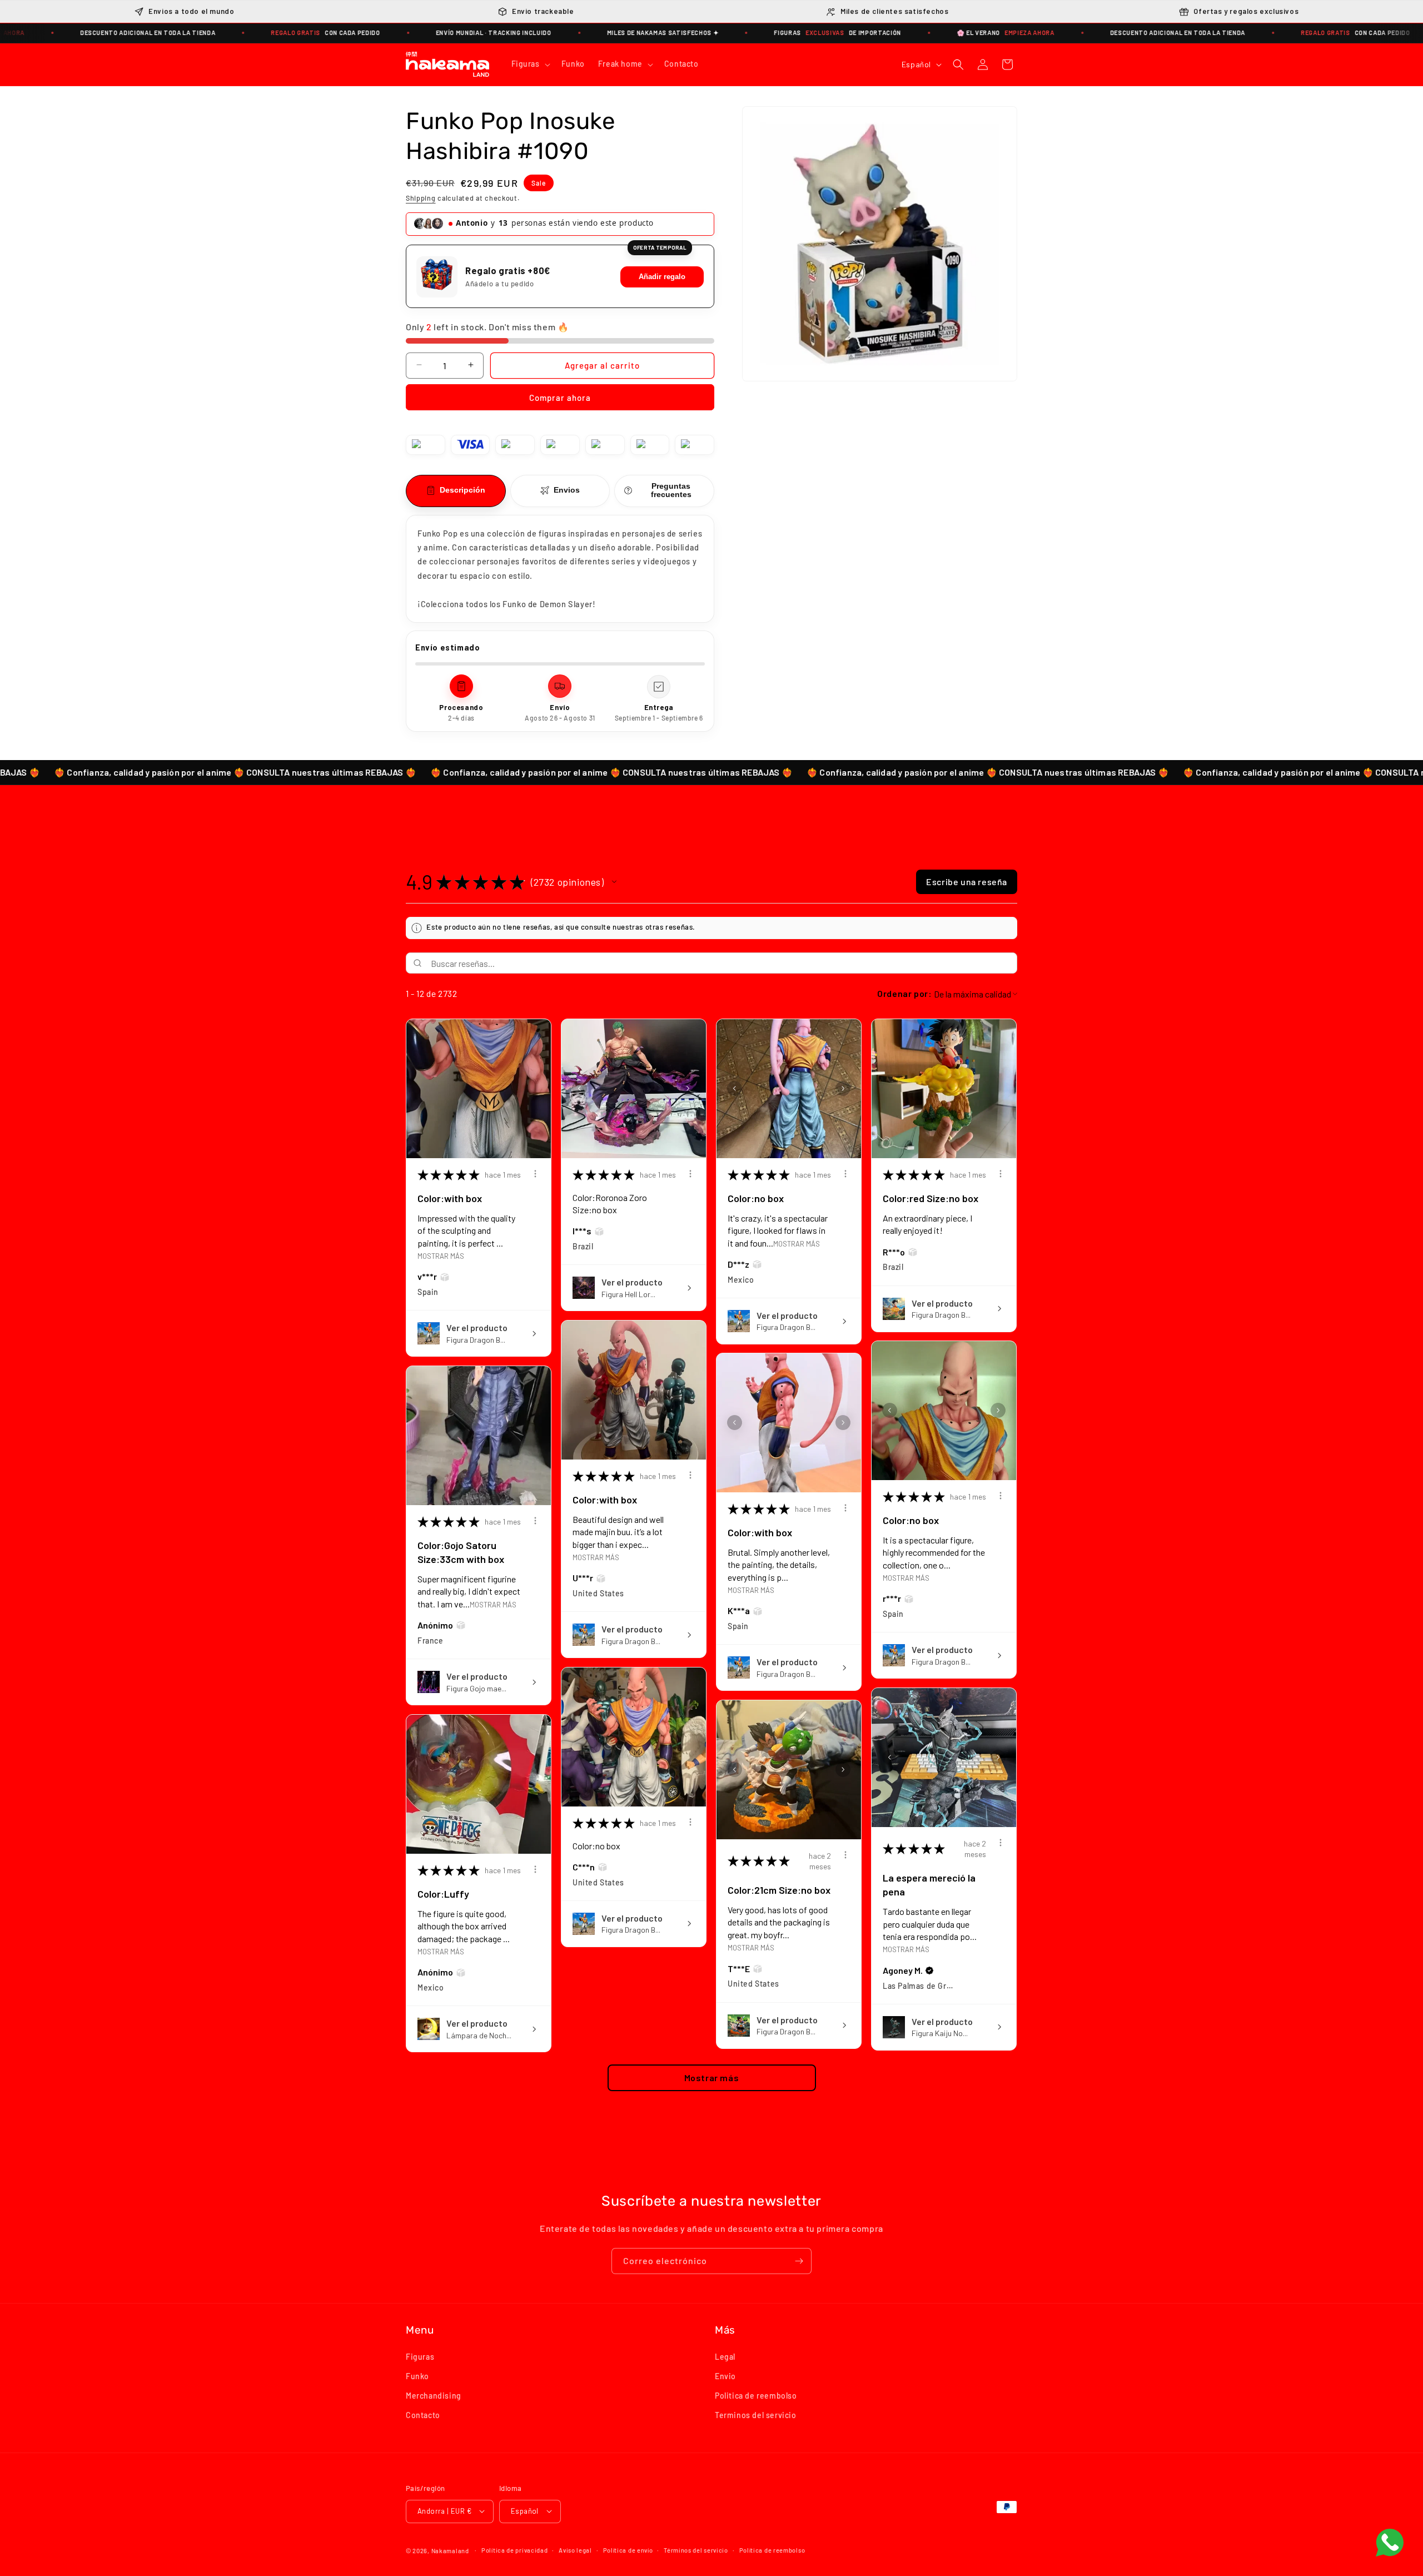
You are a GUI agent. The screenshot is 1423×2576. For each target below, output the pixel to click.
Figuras (420, 2356)
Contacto (423, 2415)
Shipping (421, 197)
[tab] (456, 490)
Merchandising (434, 2395)
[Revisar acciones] (535, 1174)
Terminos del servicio (756, 2415)
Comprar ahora (560, 397)
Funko (417, 2376)
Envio (725, 2376)
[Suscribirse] (799, 2261)
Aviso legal (575, 2550)
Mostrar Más (441, 1255)
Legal (725, 2356)
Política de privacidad (514, 2550)
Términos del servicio (696, 2550)
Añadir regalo (662, 277)
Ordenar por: (904, 994)
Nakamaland (450, 2550)
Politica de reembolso (756, 2395)
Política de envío (628, 2550)
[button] (530, 64)
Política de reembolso (772, 2550)
